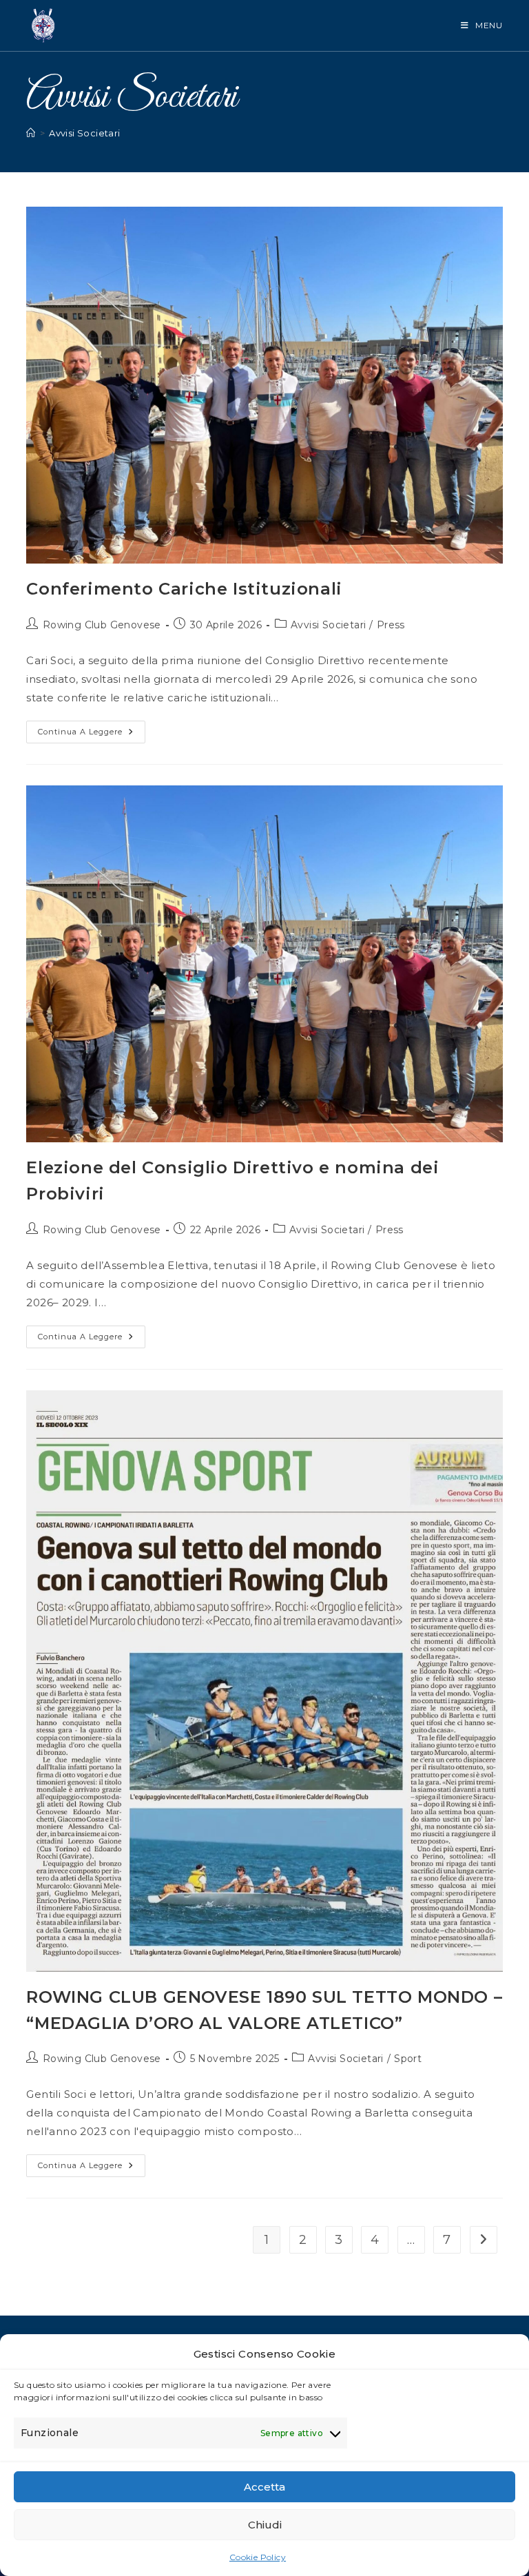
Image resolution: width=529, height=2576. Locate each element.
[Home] (31, 133)
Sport (408, 2059)
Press (391, 625)
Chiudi (265, 2525)
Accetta (264, 2487)
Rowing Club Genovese (102, 625)
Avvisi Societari (84, 133)
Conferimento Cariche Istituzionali (184, 589)
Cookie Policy (258, 2557)
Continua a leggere (92, 735)
